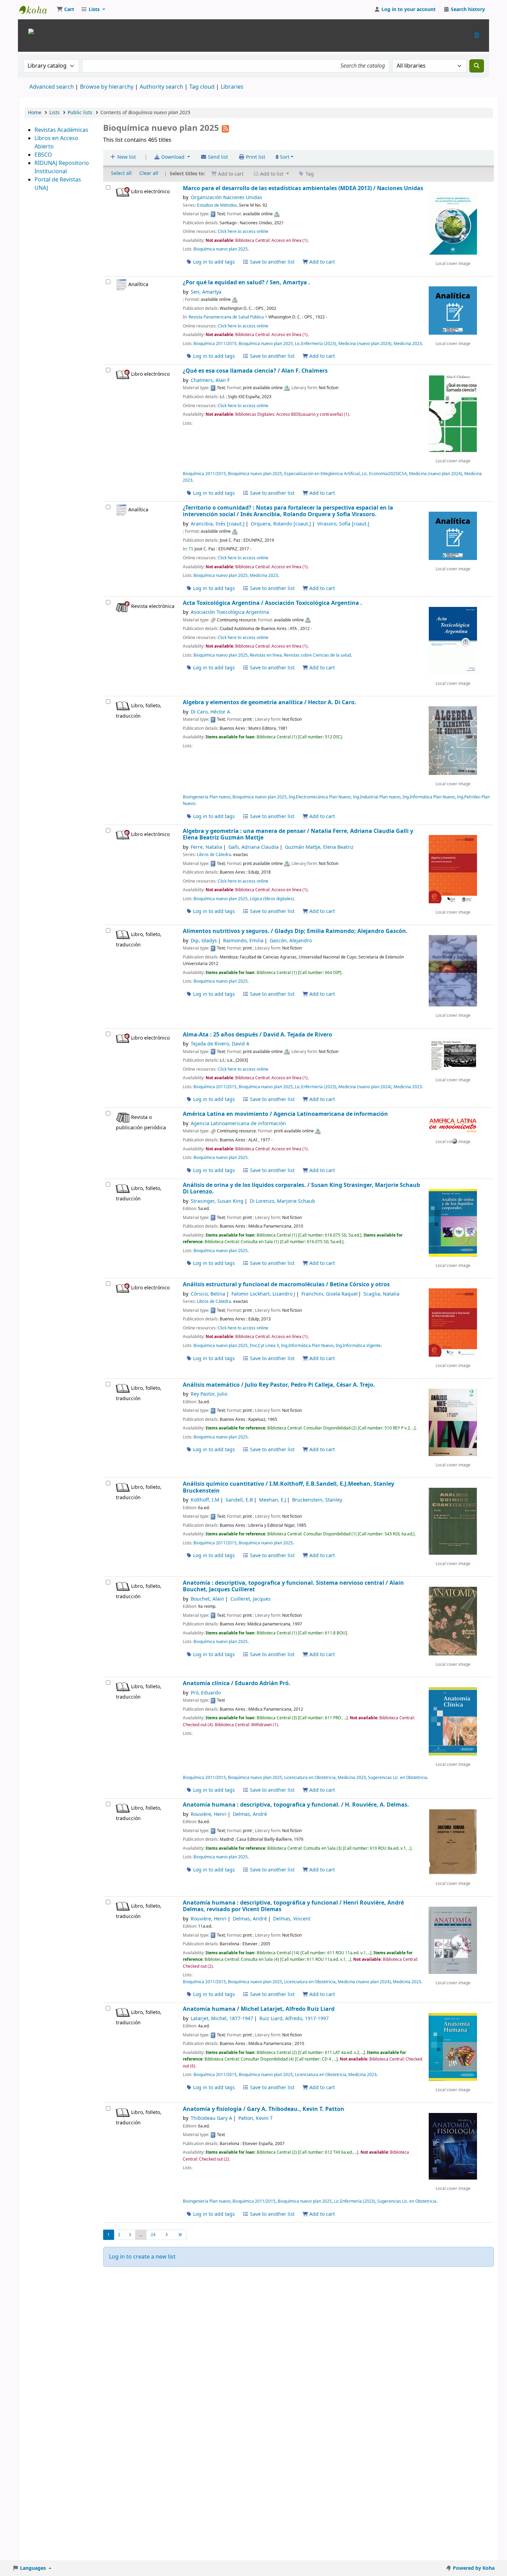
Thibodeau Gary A (211, 2118)
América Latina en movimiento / (285, 1114)
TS (191, 549)
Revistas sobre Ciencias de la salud (317, 655)
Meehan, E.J (273, 1500)
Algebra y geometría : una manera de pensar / (298, 834)
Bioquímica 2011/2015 (215, 344)
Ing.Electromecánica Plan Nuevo (320, 797)
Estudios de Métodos (217, 205)
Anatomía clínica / (237, 1683)
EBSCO (43, 155)
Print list (255, 157)
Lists (54, 113)
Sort (284, 157)
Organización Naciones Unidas (226, 198)
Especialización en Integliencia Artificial (322, 474)
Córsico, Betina (208, 1294)
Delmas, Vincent (292, 1919)
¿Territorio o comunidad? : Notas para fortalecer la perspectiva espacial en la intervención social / (288, 511)
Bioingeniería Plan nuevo (207, 797)
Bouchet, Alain (207, 1599)
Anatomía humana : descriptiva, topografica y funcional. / (296, 1805)
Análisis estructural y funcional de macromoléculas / (286, 1284)
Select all (121, 173)
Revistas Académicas (61, 130)
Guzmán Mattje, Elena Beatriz (319, 847)
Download (173, 157)
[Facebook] (477, 35)
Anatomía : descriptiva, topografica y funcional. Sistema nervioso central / (293, 1586)
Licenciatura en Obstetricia (310, 1778)
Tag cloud (202, 87)
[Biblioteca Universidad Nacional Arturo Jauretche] (31, 31)
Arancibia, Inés (218, 524)
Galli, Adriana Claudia (254, 847)
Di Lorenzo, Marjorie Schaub (282, 1201)
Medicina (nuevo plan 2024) (365, 344)
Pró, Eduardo (206, 1693)
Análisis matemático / (279, 1385)
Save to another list (272, 262)
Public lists (80, 113)
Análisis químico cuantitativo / (289, 1487)
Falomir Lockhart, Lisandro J (263, 1294)
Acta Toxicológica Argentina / (272, 603)
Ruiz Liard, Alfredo (294, 2019)
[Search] (477, 66)
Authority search (161, 87)
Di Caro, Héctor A (210, 712)
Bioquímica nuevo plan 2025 (221, 249)
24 (153, 2235)
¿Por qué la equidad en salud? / (246, 282)
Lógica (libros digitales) (272, 899)
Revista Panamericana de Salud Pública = (228, 317)
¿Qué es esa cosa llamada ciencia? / (255, 371)
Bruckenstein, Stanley (317, 1500)
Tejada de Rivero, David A (220, 1044)
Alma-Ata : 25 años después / (257, 1035)
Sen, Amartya (206, 292)
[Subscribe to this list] (225, 128)
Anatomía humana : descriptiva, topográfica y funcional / (293, 1906)
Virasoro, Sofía (343, 524)
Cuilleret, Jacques (251, 1599)
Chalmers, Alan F (210, 380)
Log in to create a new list (142, 2257)
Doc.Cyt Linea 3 (264, 1346)
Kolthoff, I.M (205, 1500)
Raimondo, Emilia (243, 941)
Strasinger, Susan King (217, 1201)
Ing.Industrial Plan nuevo (377, 797)
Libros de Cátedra (214, 855)
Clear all (149, 173)
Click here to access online (243, 232)
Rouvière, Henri (209, 1814)
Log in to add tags (213, 262)
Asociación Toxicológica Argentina (230, 612)
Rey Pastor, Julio (209, 1394)
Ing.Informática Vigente (358, 1346)
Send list (217, 157)
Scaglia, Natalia (381, 1294)
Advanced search (52, 87)
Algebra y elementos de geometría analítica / (270, 702)
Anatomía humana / (259, 2009)
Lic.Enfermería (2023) (316, 344)
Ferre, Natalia (206, 847)
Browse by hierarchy (107, 87)
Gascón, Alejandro (291, 941)
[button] (65, 10)
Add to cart (321, 262)
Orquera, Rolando (281, 524)
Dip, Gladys (204, 941)
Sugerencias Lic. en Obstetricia (397, 1778)
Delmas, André (250, 1814)
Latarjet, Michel (222, 2019)
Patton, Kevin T (256, 2118)
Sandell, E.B (239, 1500)
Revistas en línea (266, 655)
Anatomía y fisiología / (264, 2109)
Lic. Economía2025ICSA (384, 474)
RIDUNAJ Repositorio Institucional (62, 167)
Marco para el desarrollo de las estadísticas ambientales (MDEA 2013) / (303, 188)
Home (35, 113)
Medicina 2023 (408, 344)
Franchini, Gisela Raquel (330, 1294)
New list (126, 157)
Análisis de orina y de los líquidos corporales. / (301, 1188)
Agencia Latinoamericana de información (238, 1124)
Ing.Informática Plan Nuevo (429, 797)
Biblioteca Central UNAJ (37, 10)
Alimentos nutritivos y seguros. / (295, 931)
